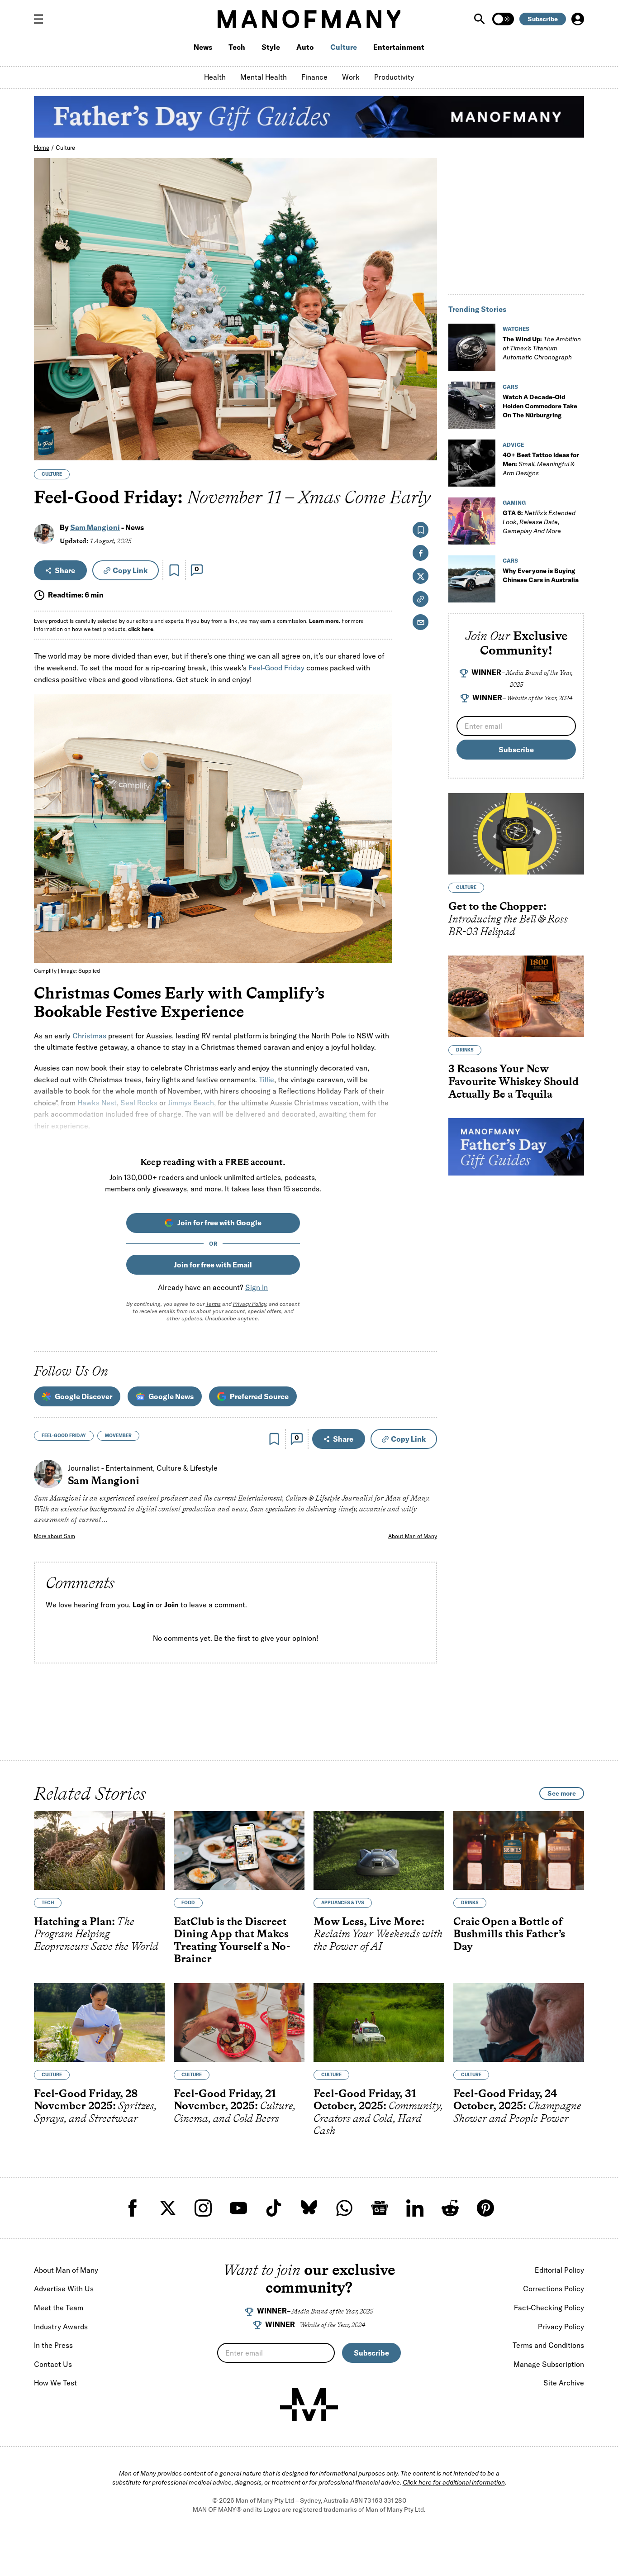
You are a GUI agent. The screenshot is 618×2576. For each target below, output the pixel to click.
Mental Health (264, 77)
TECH (48, 1903)
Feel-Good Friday (276, 668)
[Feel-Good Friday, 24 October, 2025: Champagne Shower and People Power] (519, 2022)
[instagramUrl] (203, 2208)
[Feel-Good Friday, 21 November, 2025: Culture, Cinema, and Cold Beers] (239, 2022)
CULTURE (52, 474)
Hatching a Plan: (96, 1934)
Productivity (394, 77)
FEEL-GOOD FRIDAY (64, 1436)
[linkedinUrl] (415, 2208)
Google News (171, 1396)
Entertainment (399, 47)
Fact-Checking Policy (549, 2308)
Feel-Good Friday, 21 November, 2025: (235, 2106)
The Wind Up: (542, 348)
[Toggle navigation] (42, 19)
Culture (344, 47)
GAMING (514, 503)
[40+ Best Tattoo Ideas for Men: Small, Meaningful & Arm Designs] (472, 463)
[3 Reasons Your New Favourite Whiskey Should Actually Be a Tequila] (516, 996)
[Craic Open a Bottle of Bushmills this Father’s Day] (519, 1850)
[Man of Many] (309, 2404)
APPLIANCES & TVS (343, 1903)
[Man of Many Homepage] (309, 19)
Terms (213, 1304)
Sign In (257, 1287)
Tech (237, 47)
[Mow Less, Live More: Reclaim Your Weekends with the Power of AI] (379, 1850)
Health (215, 77)
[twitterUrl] (168, 2208)
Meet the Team (59, 2308)
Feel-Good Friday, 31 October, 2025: (378, 2112)
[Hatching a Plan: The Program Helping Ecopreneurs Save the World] (99, 1850)
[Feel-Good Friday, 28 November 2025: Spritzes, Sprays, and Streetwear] (99, 2022)
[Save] (174, 570)
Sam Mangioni (95, 527)
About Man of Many (413, 1536)
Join (171, 1605)
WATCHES (516, 329)
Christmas (89, 1036)
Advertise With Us (64, 2289)
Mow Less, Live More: (378, 1934)
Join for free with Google (219, 1223)
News (203, 47)
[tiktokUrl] (274, 2208)
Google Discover (83, 1396)
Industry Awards (61, 2327)
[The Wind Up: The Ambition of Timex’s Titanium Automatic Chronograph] (472, 347)
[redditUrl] (450, 2208)
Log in (143, 1605)
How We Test (55, 2383)
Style (271, 47)
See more (562, 1793)
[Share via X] (425, 410)
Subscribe (543, 19)
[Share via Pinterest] (425, 429)
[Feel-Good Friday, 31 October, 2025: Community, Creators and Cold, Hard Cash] (379, 2022)
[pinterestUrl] (485, 2208)
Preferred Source (259, 1396)
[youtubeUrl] (238, 2208)
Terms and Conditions (548, 2345)
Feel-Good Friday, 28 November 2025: (95, 2106)
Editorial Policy (559, 2270)
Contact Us (53, 2364)
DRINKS (465, 1050)
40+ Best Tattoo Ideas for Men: (541, 464)
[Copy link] (425, 449)
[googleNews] (380, 2208)
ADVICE (513, 445)
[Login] (578, 19)
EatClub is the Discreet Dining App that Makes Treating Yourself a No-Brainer (232, 1940)
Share (65, 570)
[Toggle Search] (480, 19)
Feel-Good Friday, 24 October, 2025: (517, 2106)
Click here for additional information (454, 2482)
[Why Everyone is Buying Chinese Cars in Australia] (472, 579)
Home (42, 148)
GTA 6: (539, 522)
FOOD (188, 1903)
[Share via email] (421, 622)
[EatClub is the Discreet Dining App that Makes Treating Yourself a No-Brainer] (239, 1850)
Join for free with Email (213, 1265)
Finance (314, 77)
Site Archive (564, 2383)
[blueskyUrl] (309, 2208)
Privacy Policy (250, 1304)
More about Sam (55, 1536)
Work (351, 77)
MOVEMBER (118, 1436)
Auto (305, 47)
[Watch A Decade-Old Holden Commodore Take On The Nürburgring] (472, 405)
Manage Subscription (549, 2364)
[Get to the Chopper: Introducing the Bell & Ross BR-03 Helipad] (516, 834)
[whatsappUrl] (344, 2208)
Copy (130, 570)
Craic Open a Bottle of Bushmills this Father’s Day (509, 1934)
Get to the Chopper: (508, 919)
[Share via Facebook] (425, 390)
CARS (510, 387)
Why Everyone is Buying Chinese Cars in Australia (541, 575)
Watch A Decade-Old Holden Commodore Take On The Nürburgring (540, 406)
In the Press (53, 2345)
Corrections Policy (554, 2289)
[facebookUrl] (133, 2208)
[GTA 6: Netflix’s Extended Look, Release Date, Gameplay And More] (472, 521)
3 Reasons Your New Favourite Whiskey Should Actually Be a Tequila (513, 1081)
